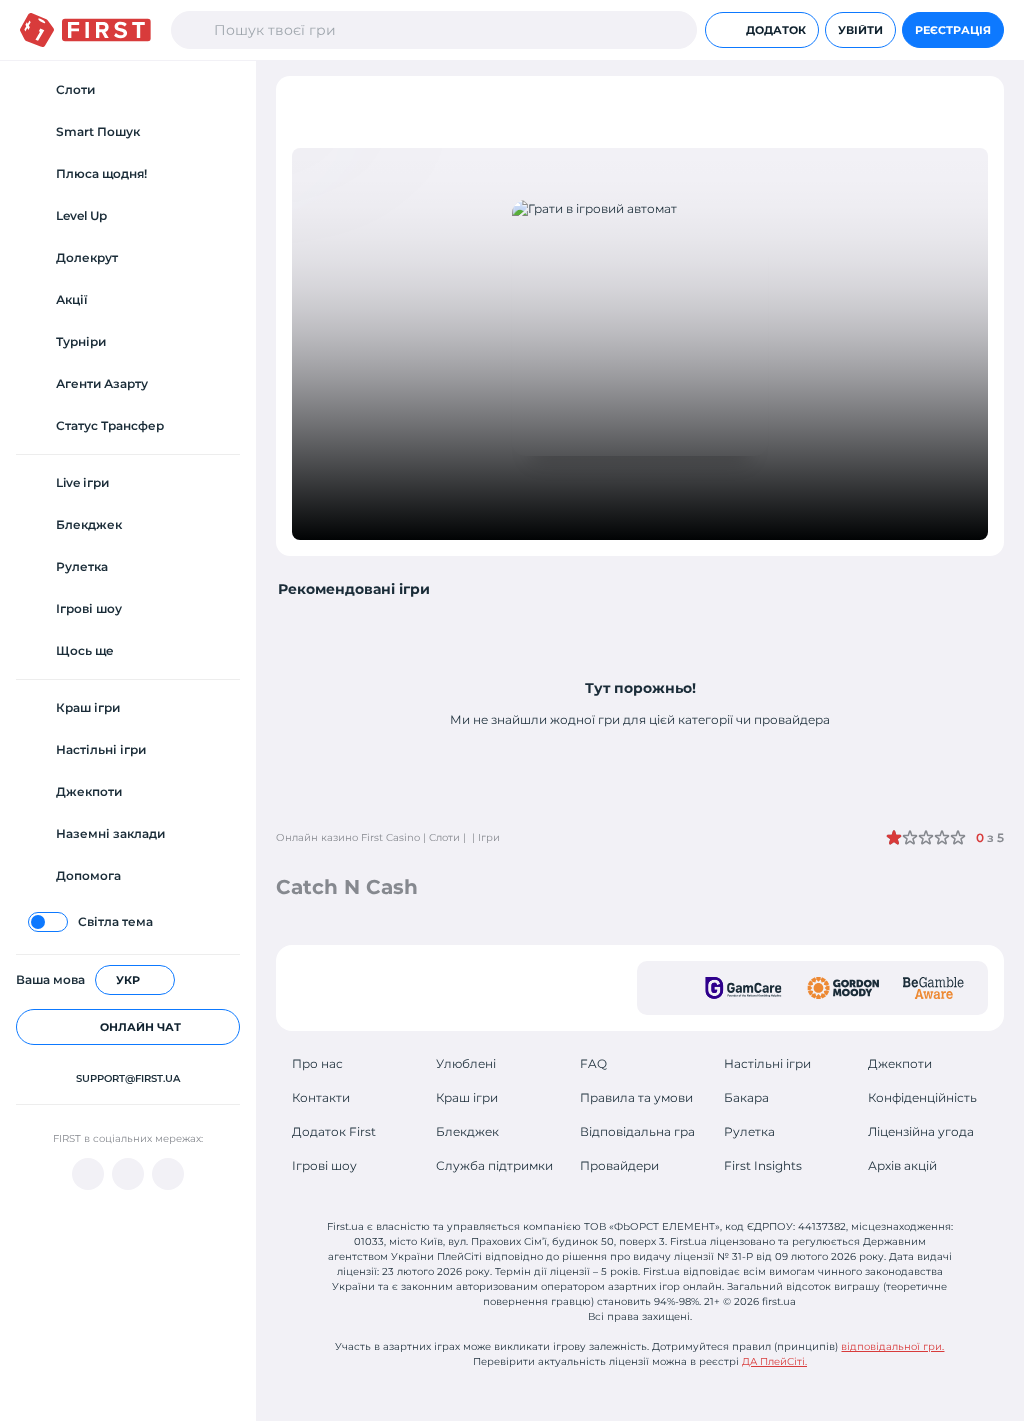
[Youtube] (88, 1174)
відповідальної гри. (892, 1346)
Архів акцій (902, 1165)
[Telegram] (128, 1174)
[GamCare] (743, 988)
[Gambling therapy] (843, 988)
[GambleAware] (933, 988)
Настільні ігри (767, 1063)
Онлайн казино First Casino (348, 837)
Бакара (746, 1097)
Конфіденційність (922, 1097)
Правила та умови (636, 1097)
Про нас (317, 1063)
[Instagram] (168, 1174)
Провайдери (619, 1165)
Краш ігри (467, 1097)
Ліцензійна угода (921, 1131)
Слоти (444, 837)
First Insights (763, 1165)
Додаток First (334, 1131)
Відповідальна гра (637, 1131)
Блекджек (467, 1131)
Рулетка (749, 1131)
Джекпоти (900, 1063)
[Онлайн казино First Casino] (85, 30)
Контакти (321, 1097)
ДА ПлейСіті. (774, 1361)
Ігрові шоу (324, 1165)
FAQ (593, 1063)
